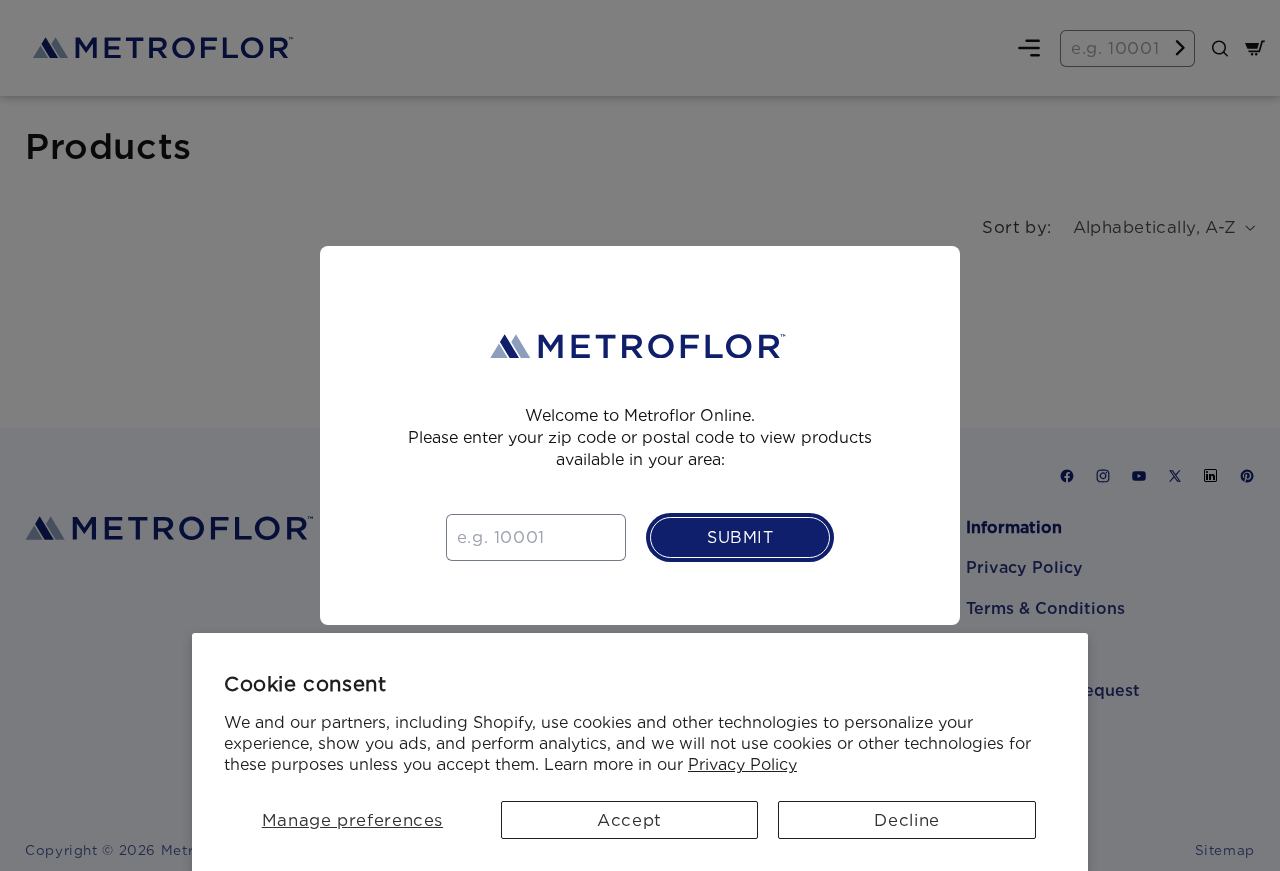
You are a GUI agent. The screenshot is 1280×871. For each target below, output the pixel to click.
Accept (629, 820)
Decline (906, 820)
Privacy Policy (742, 764)
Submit (740, 537)
